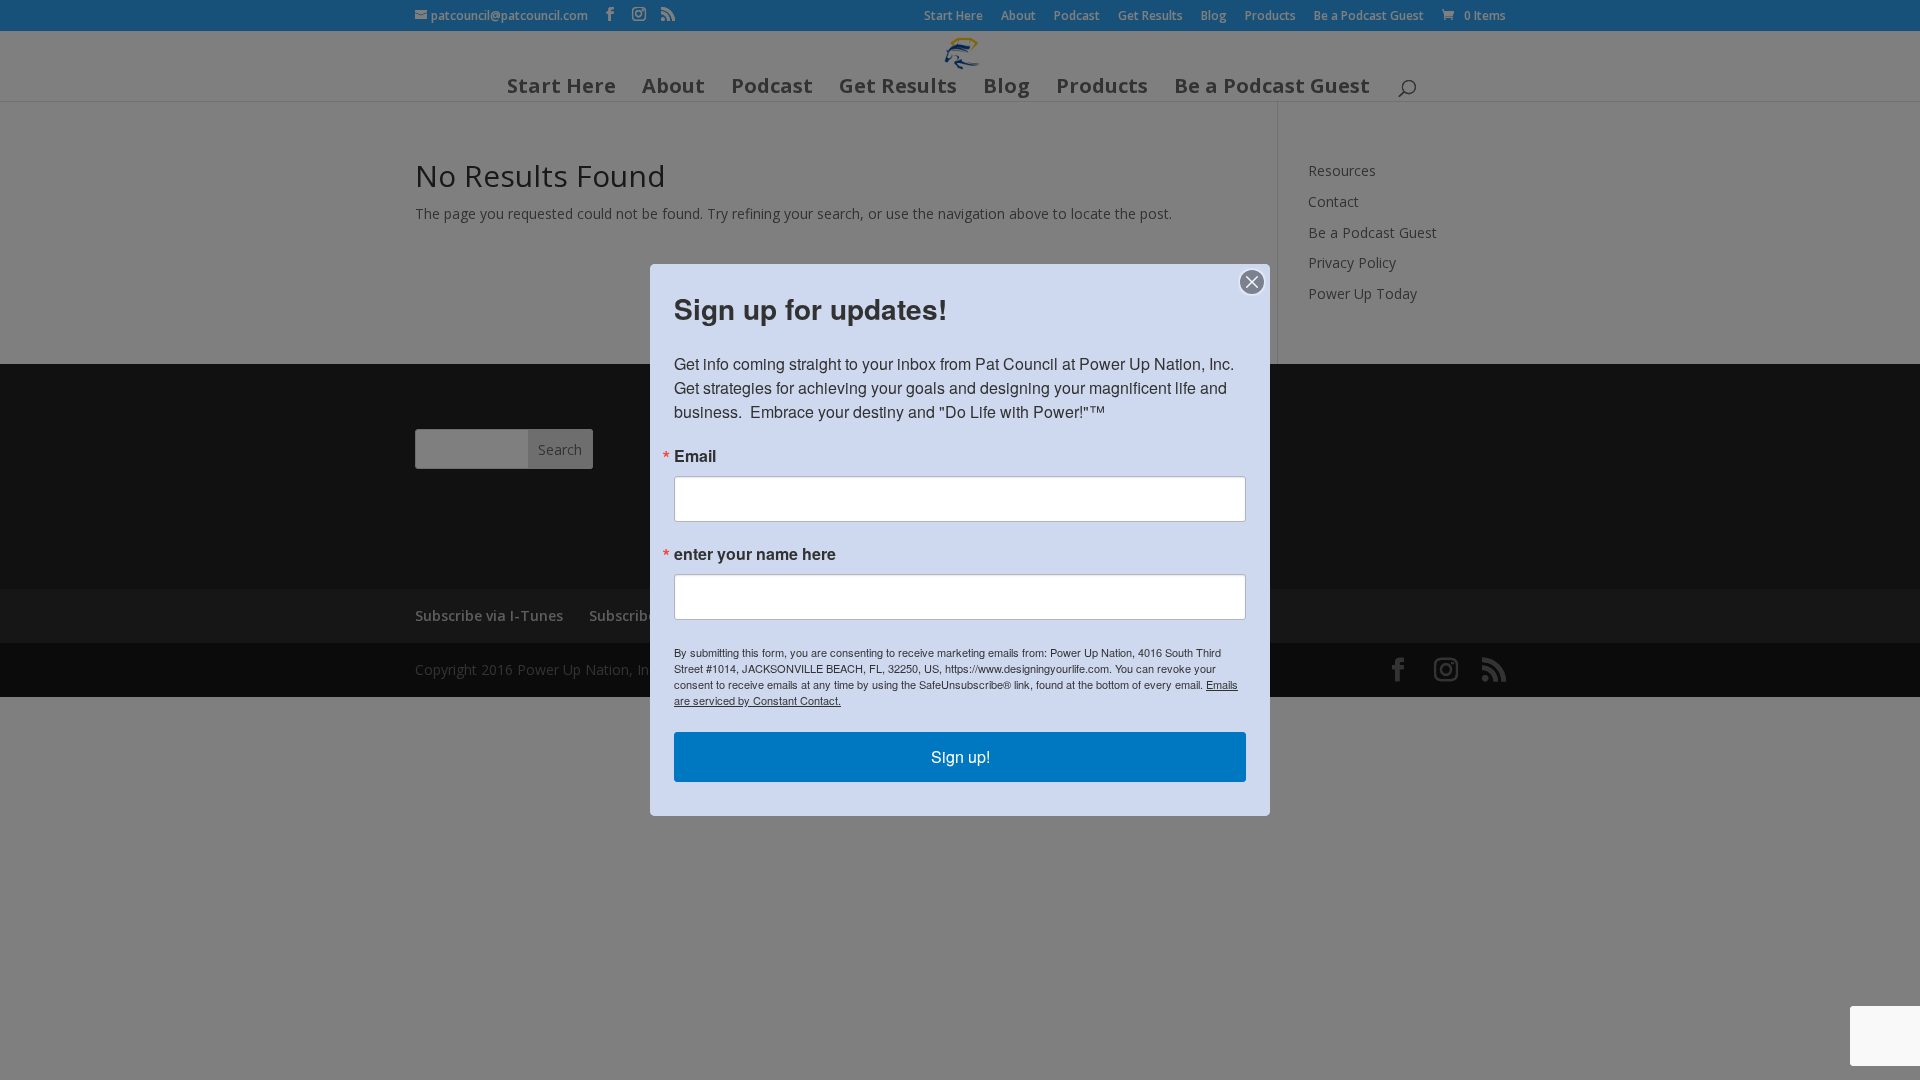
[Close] (1252, 282)
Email (695, 456)
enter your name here (755, 554)
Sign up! (960, 756)
